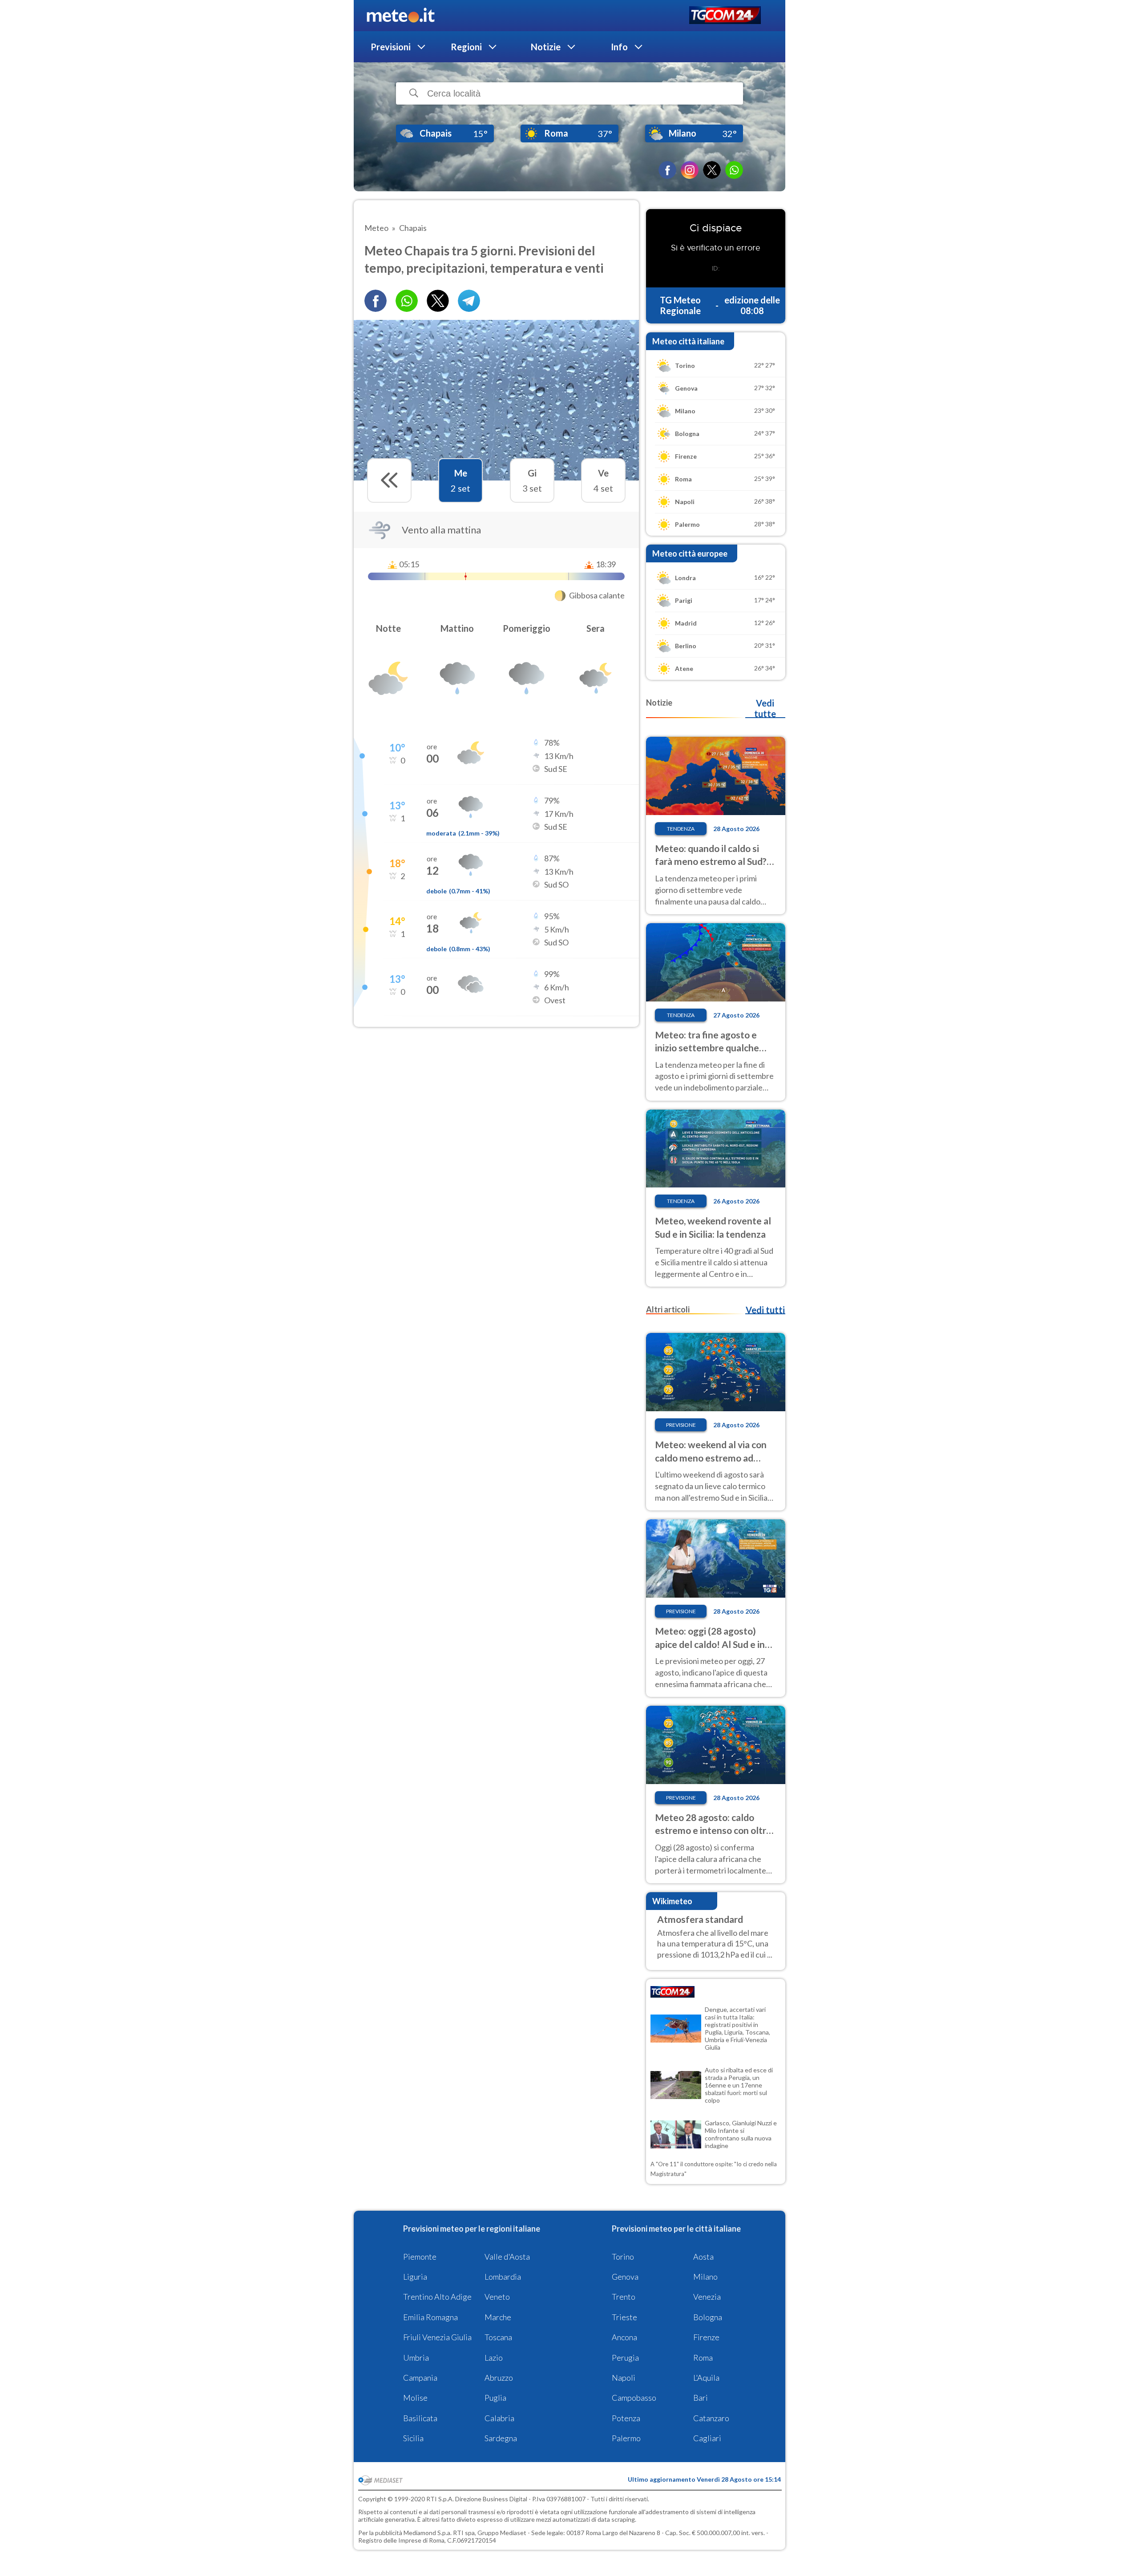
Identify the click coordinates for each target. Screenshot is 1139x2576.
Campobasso (634, 2398)
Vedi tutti (765, 1310)
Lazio (494, 2358)
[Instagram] (690, 170)
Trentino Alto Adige (437, 2297)
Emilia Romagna (430, 2317)
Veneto (497, 2297)
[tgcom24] (725, 16)
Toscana (498, 2337)
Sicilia (413, 2438)
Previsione (681, 1425)
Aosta (703, 2257)
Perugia (625, 2358)
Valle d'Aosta (507, 2257)
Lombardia (503, 2277)
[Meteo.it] (401, 16)
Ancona (624, 2337)
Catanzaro (711, 2418)
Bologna (708, 2317)
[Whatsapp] (407, 301)
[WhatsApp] (734, 170)
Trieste (624, 2317)
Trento (624, 2297)
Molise (415, 2398)
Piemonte (420, 2257)
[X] (712, 170)
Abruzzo (499, 2378)
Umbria (416, 2358)
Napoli (624, 2378)
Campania (420, 2378)
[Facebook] (667, 170)
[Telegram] (469, 301)
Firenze (706, 2337)
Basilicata (420, 2418)
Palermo (626, 2438)
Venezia (707, 2297)
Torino (623, 2257)
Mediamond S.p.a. (428, 2533)
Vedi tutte (765, 708)
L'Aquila (706, 2378)
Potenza (626, 2418)
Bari (701, 2398)
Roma (703, 2358)
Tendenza (681, 829)
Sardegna (501, 2438)
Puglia (495, 2398)
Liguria (415, 2277)
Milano (705, 2277)
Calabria (499, 2418)
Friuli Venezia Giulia (437, 2337)
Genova (625, 2277)
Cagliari (707, 2438)
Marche (498, 2317)
